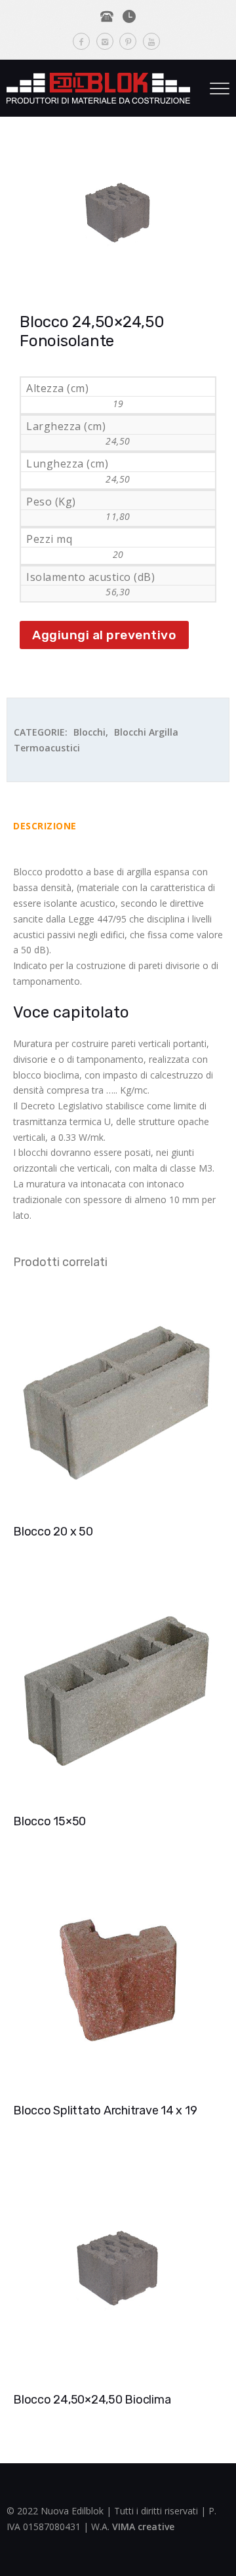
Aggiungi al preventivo (104, 635)
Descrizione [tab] (45, 826)
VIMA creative (143, 2526)
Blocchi (89, 732)
